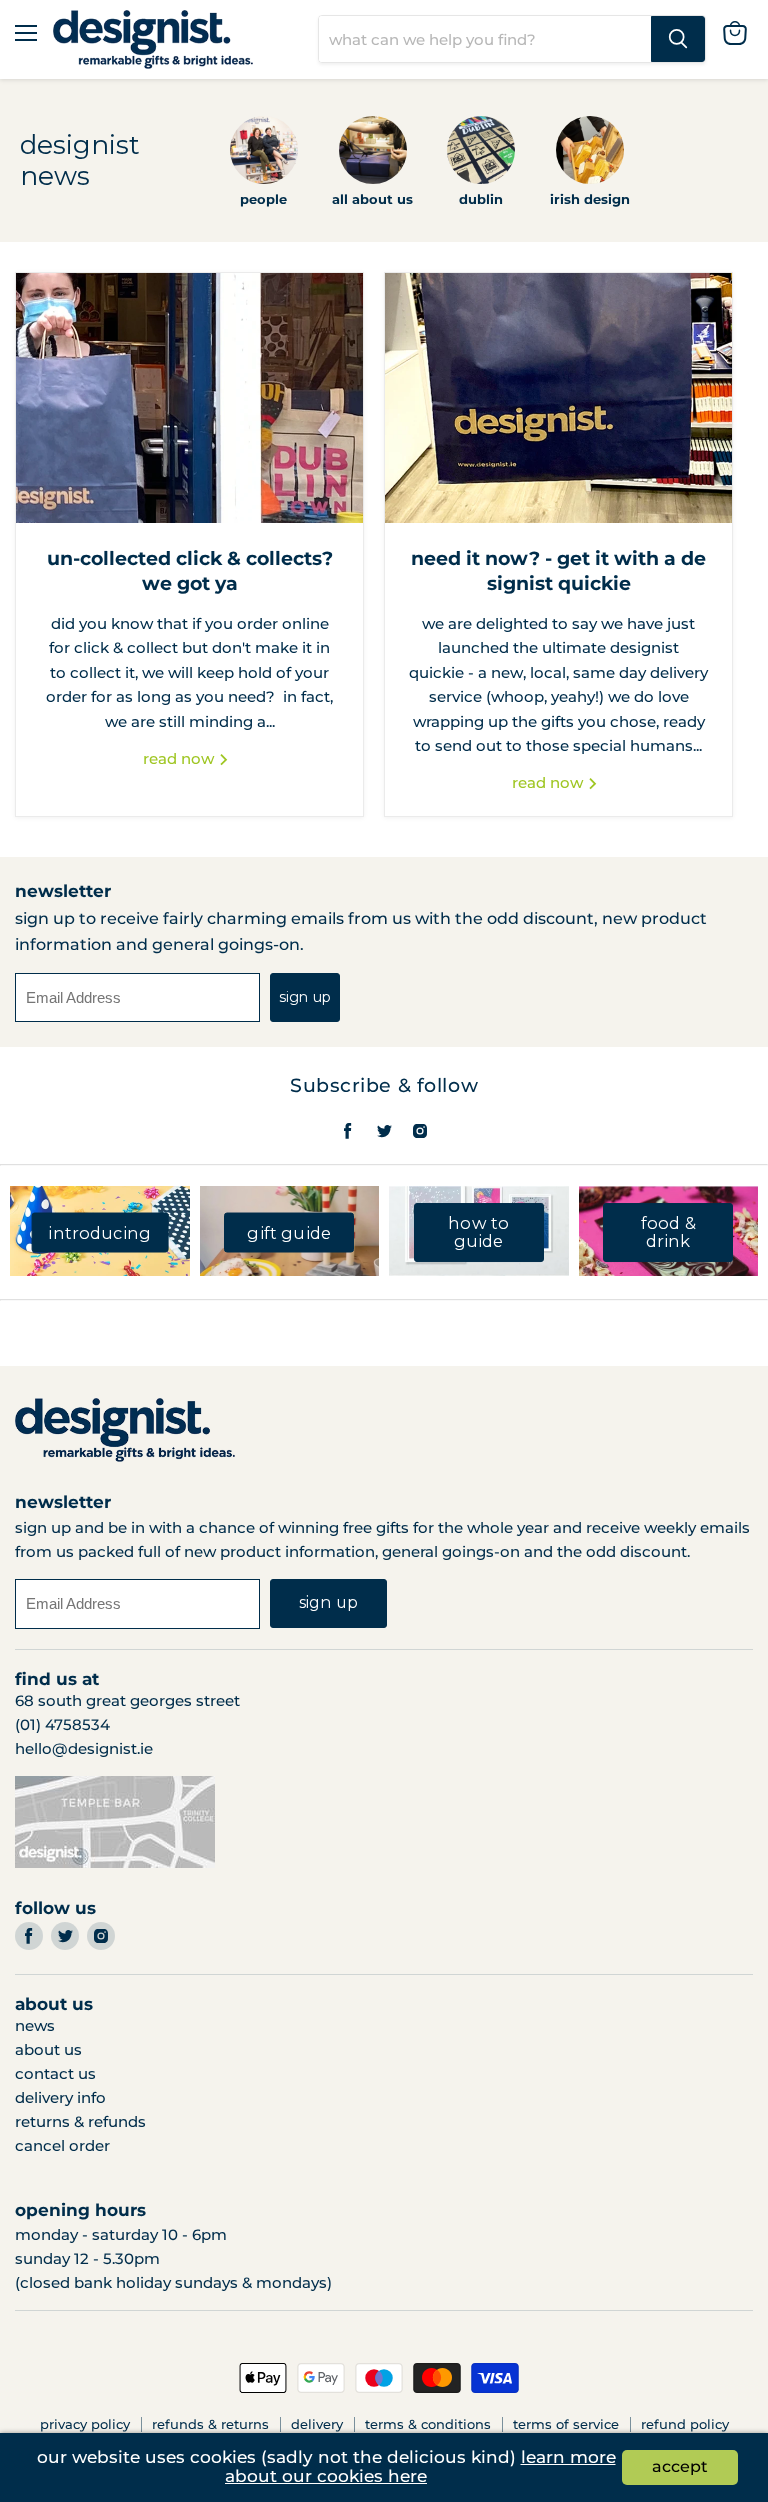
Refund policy (685, 2424)
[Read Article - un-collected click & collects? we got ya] (189, 398)
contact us (55, 2073)
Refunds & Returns (210, 2424)
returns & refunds (80, 2121)
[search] (485, 39)
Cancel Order (62, 2145)
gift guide (289, 1232)
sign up (305, 997)
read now (180, 758)
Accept (680, 2466)
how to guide (478, 1232)
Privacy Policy (85, 2424)
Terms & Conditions (428, 2424)
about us (48, 2049)
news (35, 2025)
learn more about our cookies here (420, 2467)
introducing (99, 1232)
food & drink (668, 1232)
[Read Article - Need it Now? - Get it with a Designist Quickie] (558, 398)
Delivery (317, 2424)
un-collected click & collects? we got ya (190, 570)
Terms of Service (566, 2424)
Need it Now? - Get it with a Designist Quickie (558, 570)
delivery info (60, 2097)
